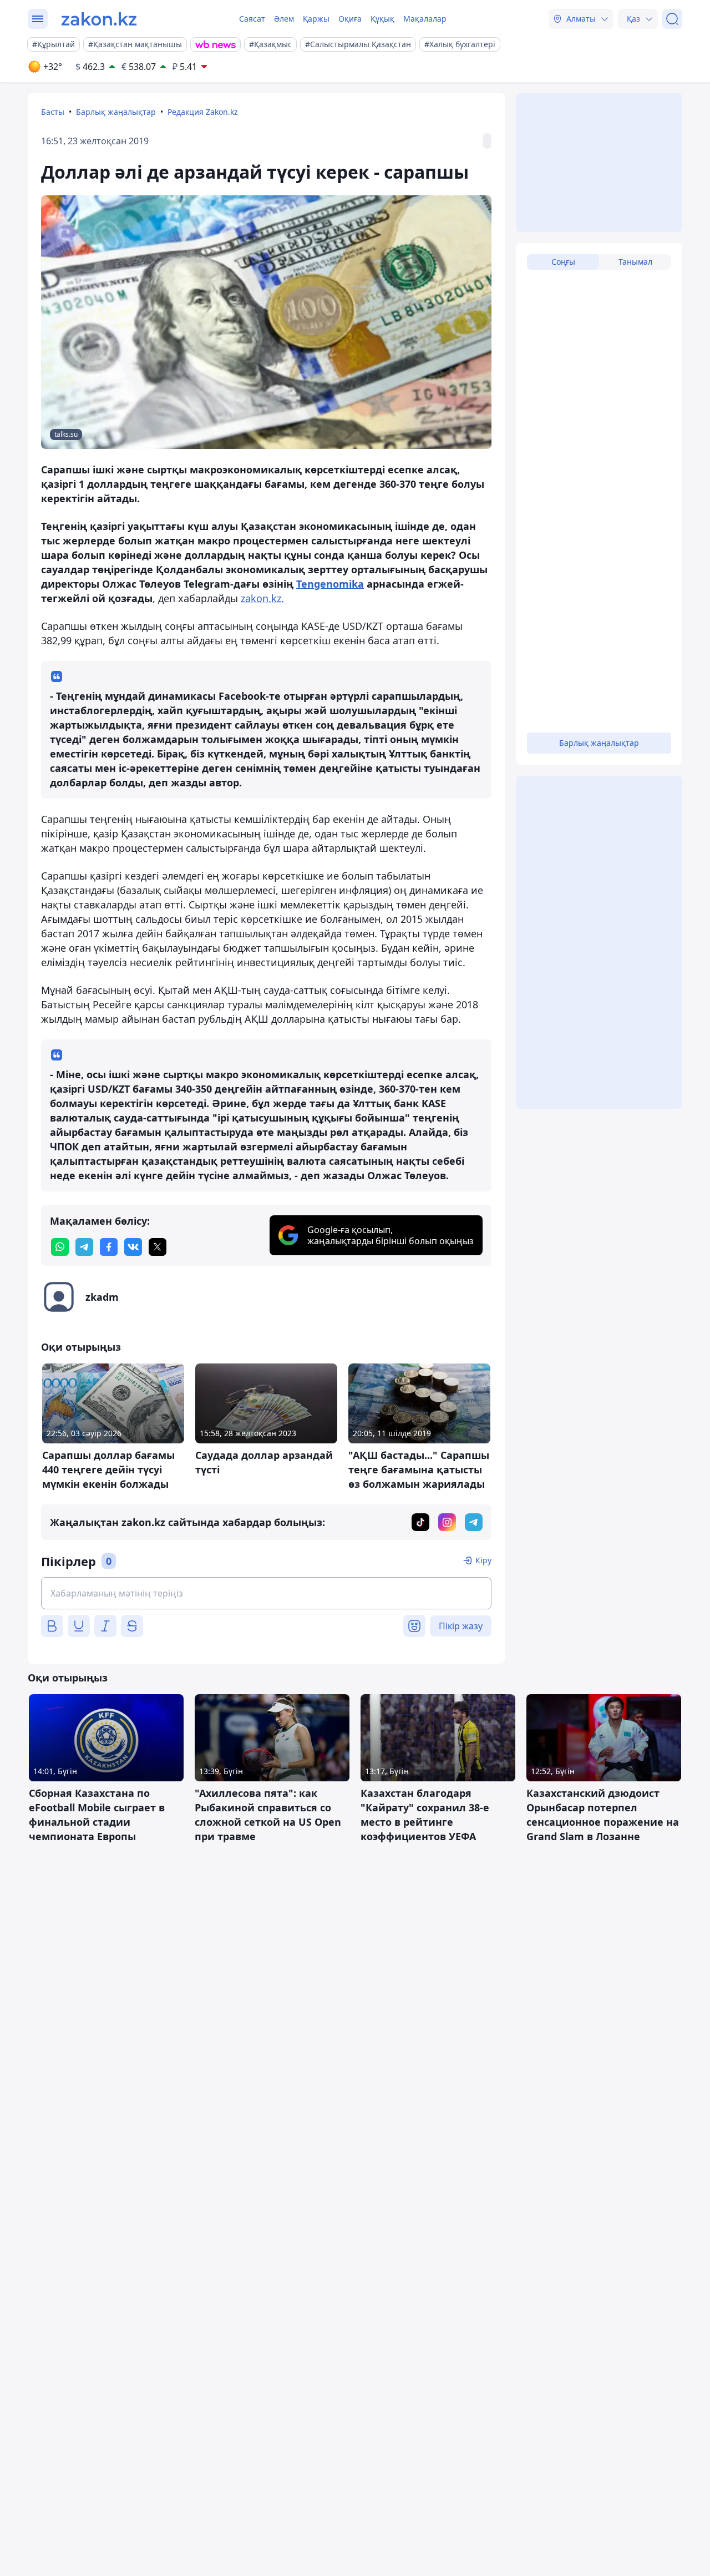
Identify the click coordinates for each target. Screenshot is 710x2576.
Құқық (382, 19)
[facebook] (109, 1247)
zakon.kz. (262, 598)
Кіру (483, 1560)
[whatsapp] (60, 1247)
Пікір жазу (461, 1626)
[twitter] (158, 1247)
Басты (53, 112)
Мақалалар (425, 19)
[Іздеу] (672, 19)
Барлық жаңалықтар (116, 112)
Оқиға (350, 19)
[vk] (133, 1247)
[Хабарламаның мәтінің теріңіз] (266, 1593)
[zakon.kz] (99, 19)
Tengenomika (330, 584)
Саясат (252, 19)
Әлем (284, 19)
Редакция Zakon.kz (203, 112)
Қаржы (316, 19)
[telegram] (84, 1247)
